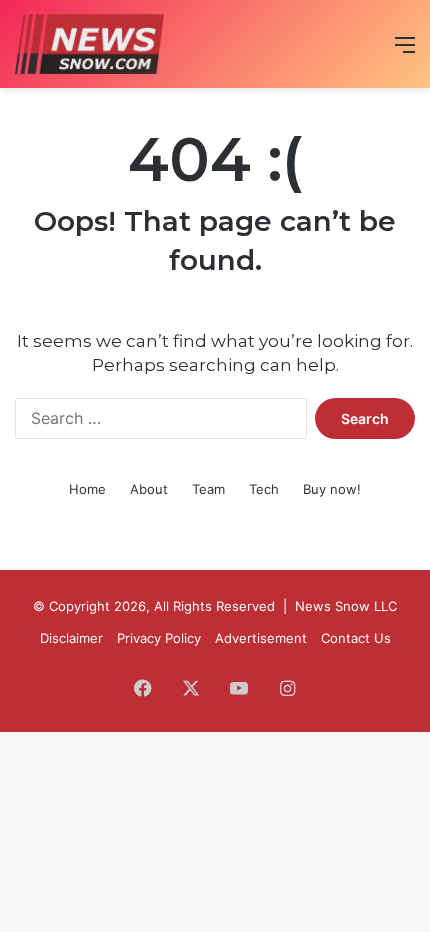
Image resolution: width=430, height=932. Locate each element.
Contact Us (356, 638)
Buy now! (332, 489)
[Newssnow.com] (89, 44)
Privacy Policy (159, 638)
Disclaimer (71, 638)
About (149, 489)
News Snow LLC (346, 606)
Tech (264, 489)
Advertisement (261, 638)
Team (208, 489)
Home (87, 489)
